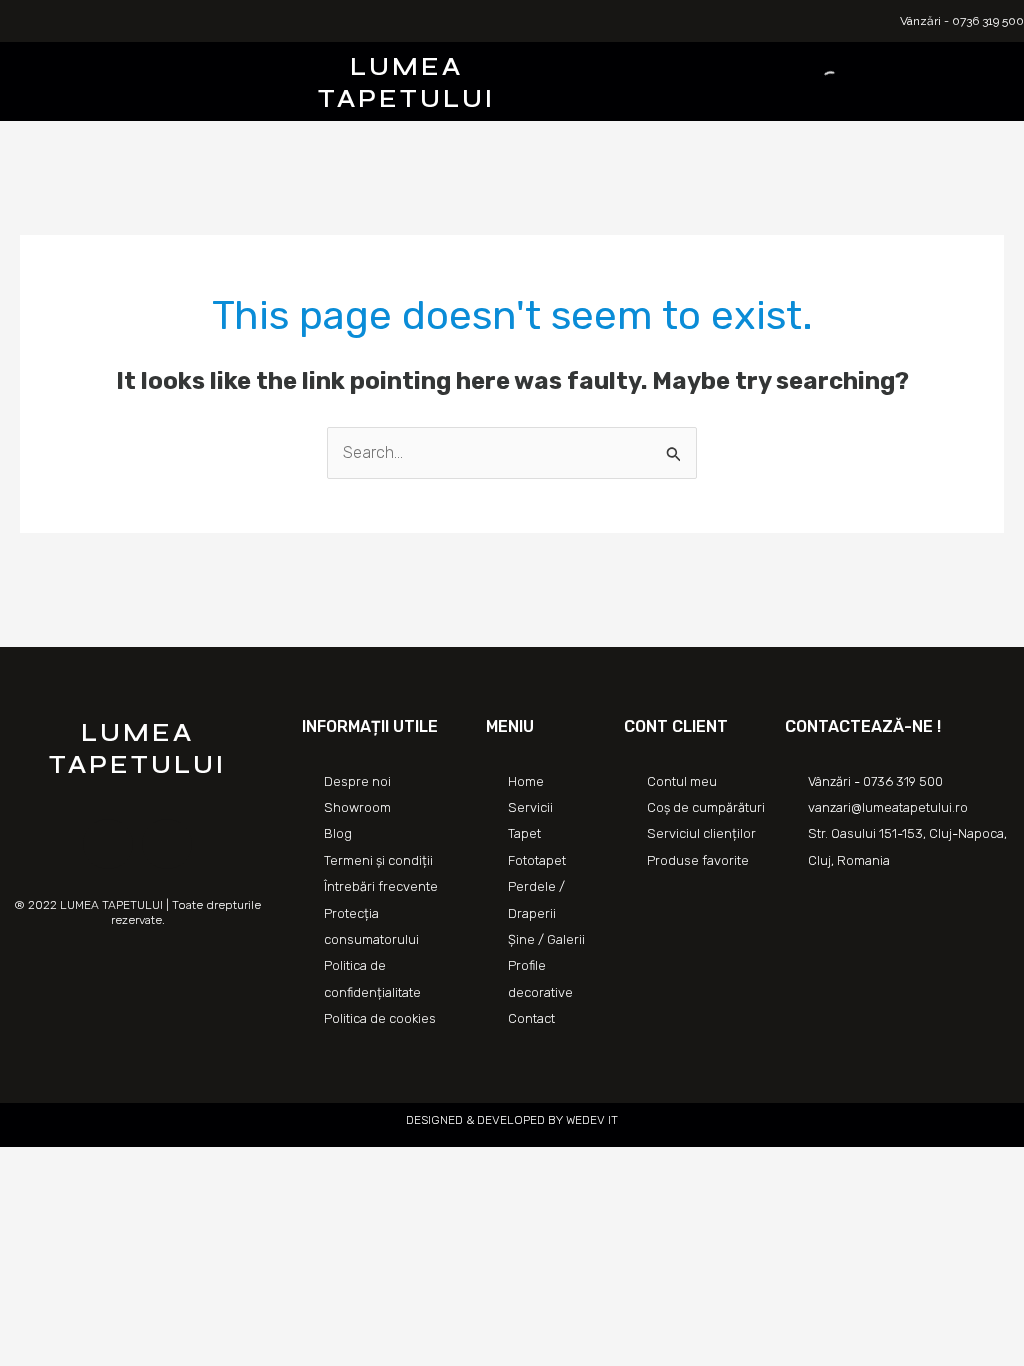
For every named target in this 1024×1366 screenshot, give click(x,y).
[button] (196, 81)
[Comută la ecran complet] (108, 1165)
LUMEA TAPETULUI (406, 82)
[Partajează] (64, 1165)
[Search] (814, 82)
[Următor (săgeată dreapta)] (64, 1193)
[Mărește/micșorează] (152, 1165)
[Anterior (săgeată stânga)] (20, 1193)
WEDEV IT (590, 1120)
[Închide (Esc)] (20, 1165)
